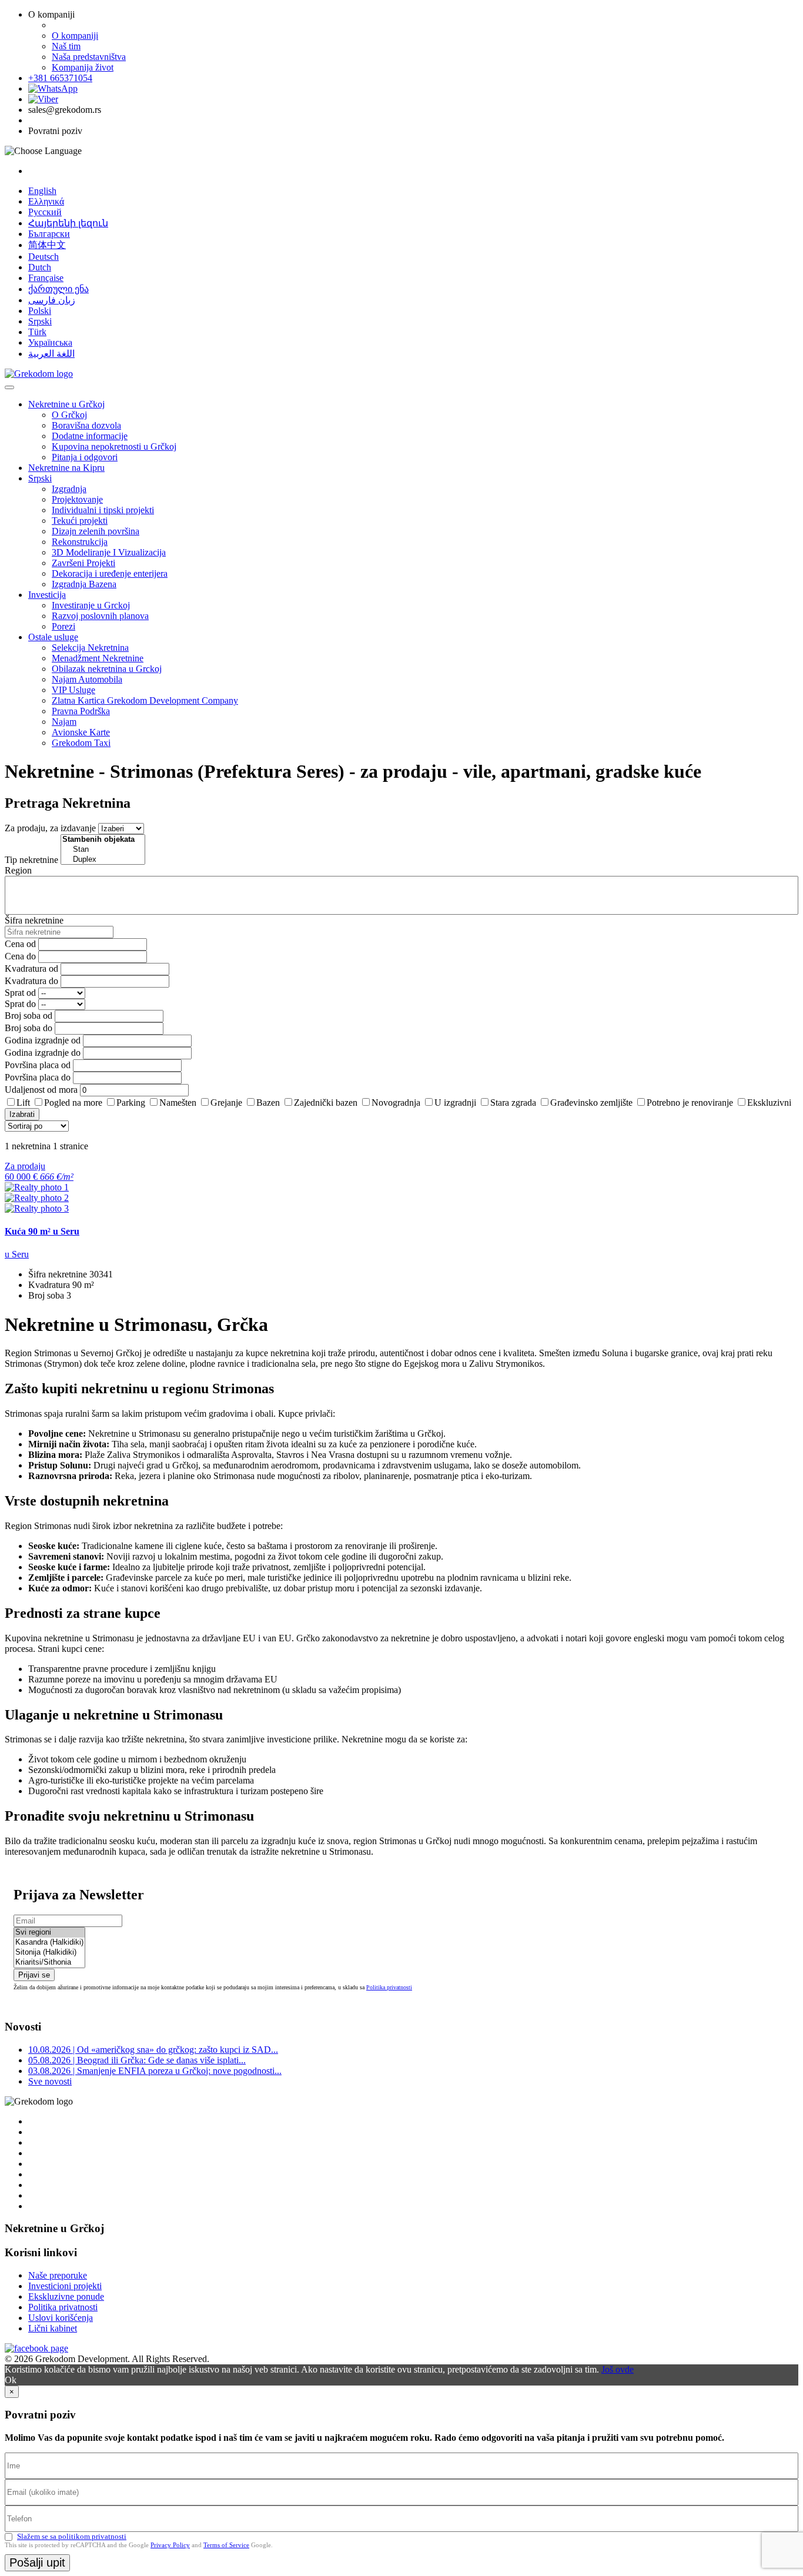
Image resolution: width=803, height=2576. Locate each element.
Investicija (47, 595)
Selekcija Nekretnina (90, 648)
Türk (37, 332)
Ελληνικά (46, 201)
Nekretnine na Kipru (66, 468)
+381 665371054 (60, 78)
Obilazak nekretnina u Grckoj (107, 669)
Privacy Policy (170, 2545)
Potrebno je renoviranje (690, 1103)
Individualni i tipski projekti (103, 510)
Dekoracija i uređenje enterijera (110, 573)
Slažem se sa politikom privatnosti (72, 2536)
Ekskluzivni (769, 1103)
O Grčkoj (69, 415)
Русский (45, 212)
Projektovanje (77, 499)
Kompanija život (83, 67)
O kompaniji (75, 36)
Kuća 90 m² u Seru (42, 1231)
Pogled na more (73, 1103)
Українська (50, 342)
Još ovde (618, 2369)
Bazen (268, 1103)
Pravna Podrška (81, 711)
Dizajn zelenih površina (96, 531)
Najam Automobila (87, 679)
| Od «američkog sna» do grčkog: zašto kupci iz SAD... (153, 2050)
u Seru (17, 1254)
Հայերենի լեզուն (68, 223)
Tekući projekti (80, 521)
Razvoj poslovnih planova (100, 616)
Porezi (63, 626)
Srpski (40, 321)
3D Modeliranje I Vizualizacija (109, 552)
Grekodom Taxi (81, 743)
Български (49, 234)
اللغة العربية (51, 354)
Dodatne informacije (90, 436)
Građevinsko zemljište (591, 1103)
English (42, 191)
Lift (23, 1103)
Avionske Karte (81, 732)
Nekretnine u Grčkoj (66, 404)
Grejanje (226, 1103)
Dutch (40, 267)
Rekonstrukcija (80, 542)
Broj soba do (29, 1028)
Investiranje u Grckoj (91, 605)
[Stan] (103, 850)
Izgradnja (69, 489)
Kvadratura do (31, 981)
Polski (40, 311)
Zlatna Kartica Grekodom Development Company (145, 700)
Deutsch (44, 257)
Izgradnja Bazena (84, 584)
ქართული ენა (58, 289)
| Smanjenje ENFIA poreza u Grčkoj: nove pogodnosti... (155, 2071)
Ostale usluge (53, 637)
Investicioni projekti (65, 2286)
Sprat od (20, 993)
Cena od (20, 944)
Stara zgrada (513, 1103)
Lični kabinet (53, 2328)
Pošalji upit (37, 2562)
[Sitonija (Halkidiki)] (49, 1953)
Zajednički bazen (326, 1103)
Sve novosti (50, 2081)
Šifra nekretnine (34, 920)
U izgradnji (455, 1103)
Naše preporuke (58, 2275)
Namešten (178, 1103)
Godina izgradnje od (43, 1040)
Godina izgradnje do (43, 1053)
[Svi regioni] (49, 1933)
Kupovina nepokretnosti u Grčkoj (114, 446)
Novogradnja (396, 1103)
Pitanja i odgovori (85, 457)
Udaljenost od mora (41, 1090)
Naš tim (66, 46)
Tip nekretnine (31, 860)
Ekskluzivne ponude (66, 2296)
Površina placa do (38, 1077)
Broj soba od (29, 1016)
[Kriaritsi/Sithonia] (49, 1963)
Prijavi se (34, 1975)
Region (18, 870)
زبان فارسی (52, 300)
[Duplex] (103, 860)
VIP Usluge (73, 690)
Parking (131, 1103)
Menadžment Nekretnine (98, 658)
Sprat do (20, 1004)
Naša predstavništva (89, 57)
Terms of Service (226, 2545)
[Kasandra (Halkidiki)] (49, 1943)
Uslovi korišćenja (61, 2318)
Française (46, 278)
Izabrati (22, 1114)
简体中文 (47, 245)
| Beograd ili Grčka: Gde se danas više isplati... (137, 2060)
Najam (64, 722)
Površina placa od (38, 1065)
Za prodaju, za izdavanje (50, 828)
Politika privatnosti (389, 1987)
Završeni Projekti (83, 563)
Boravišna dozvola (86, 425)
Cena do (20, 956)
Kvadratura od (31, 968)
